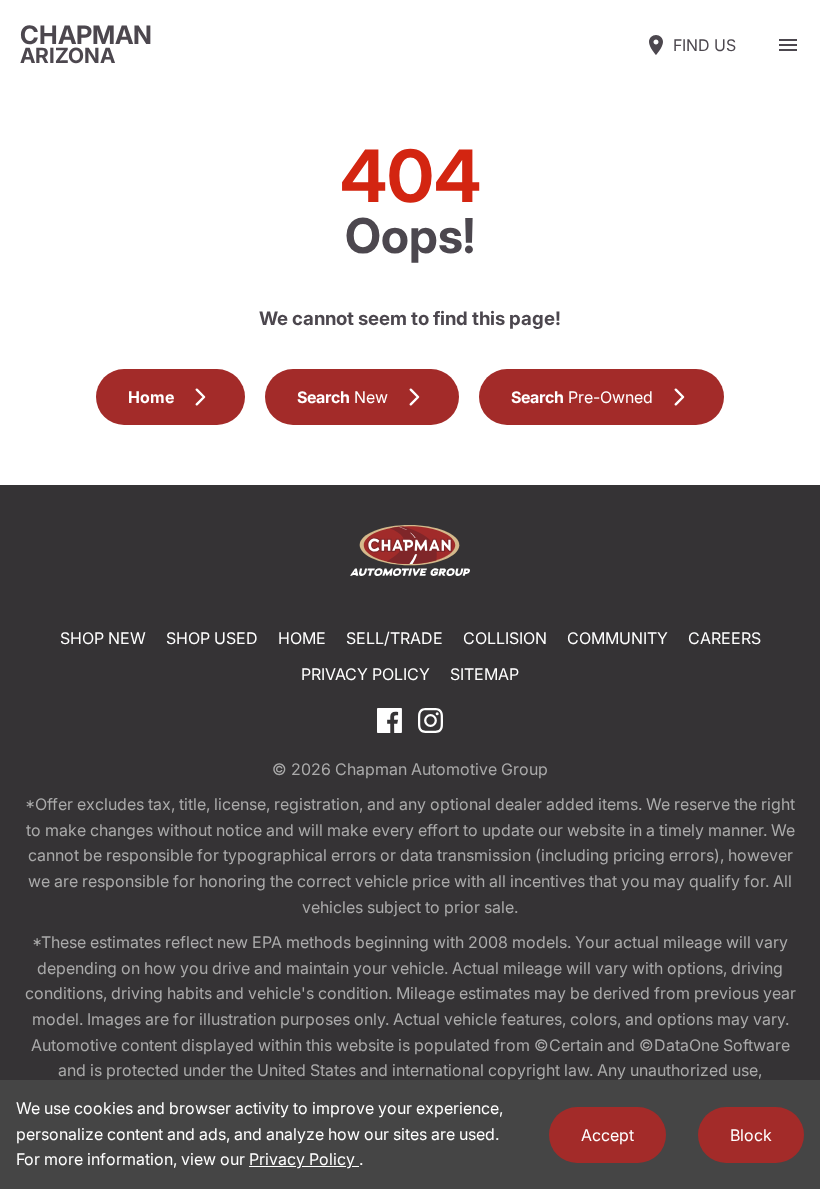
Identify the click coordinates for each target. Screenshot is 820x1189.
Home (302, 638)
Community (617, 638)
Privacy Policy (365, 674)
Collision (505, 638)
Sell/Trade (394, 638)
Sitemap (484, 674)
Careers (724, 638)
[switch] (788, 45)
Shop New (103, 638)
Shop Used (212, 638)
